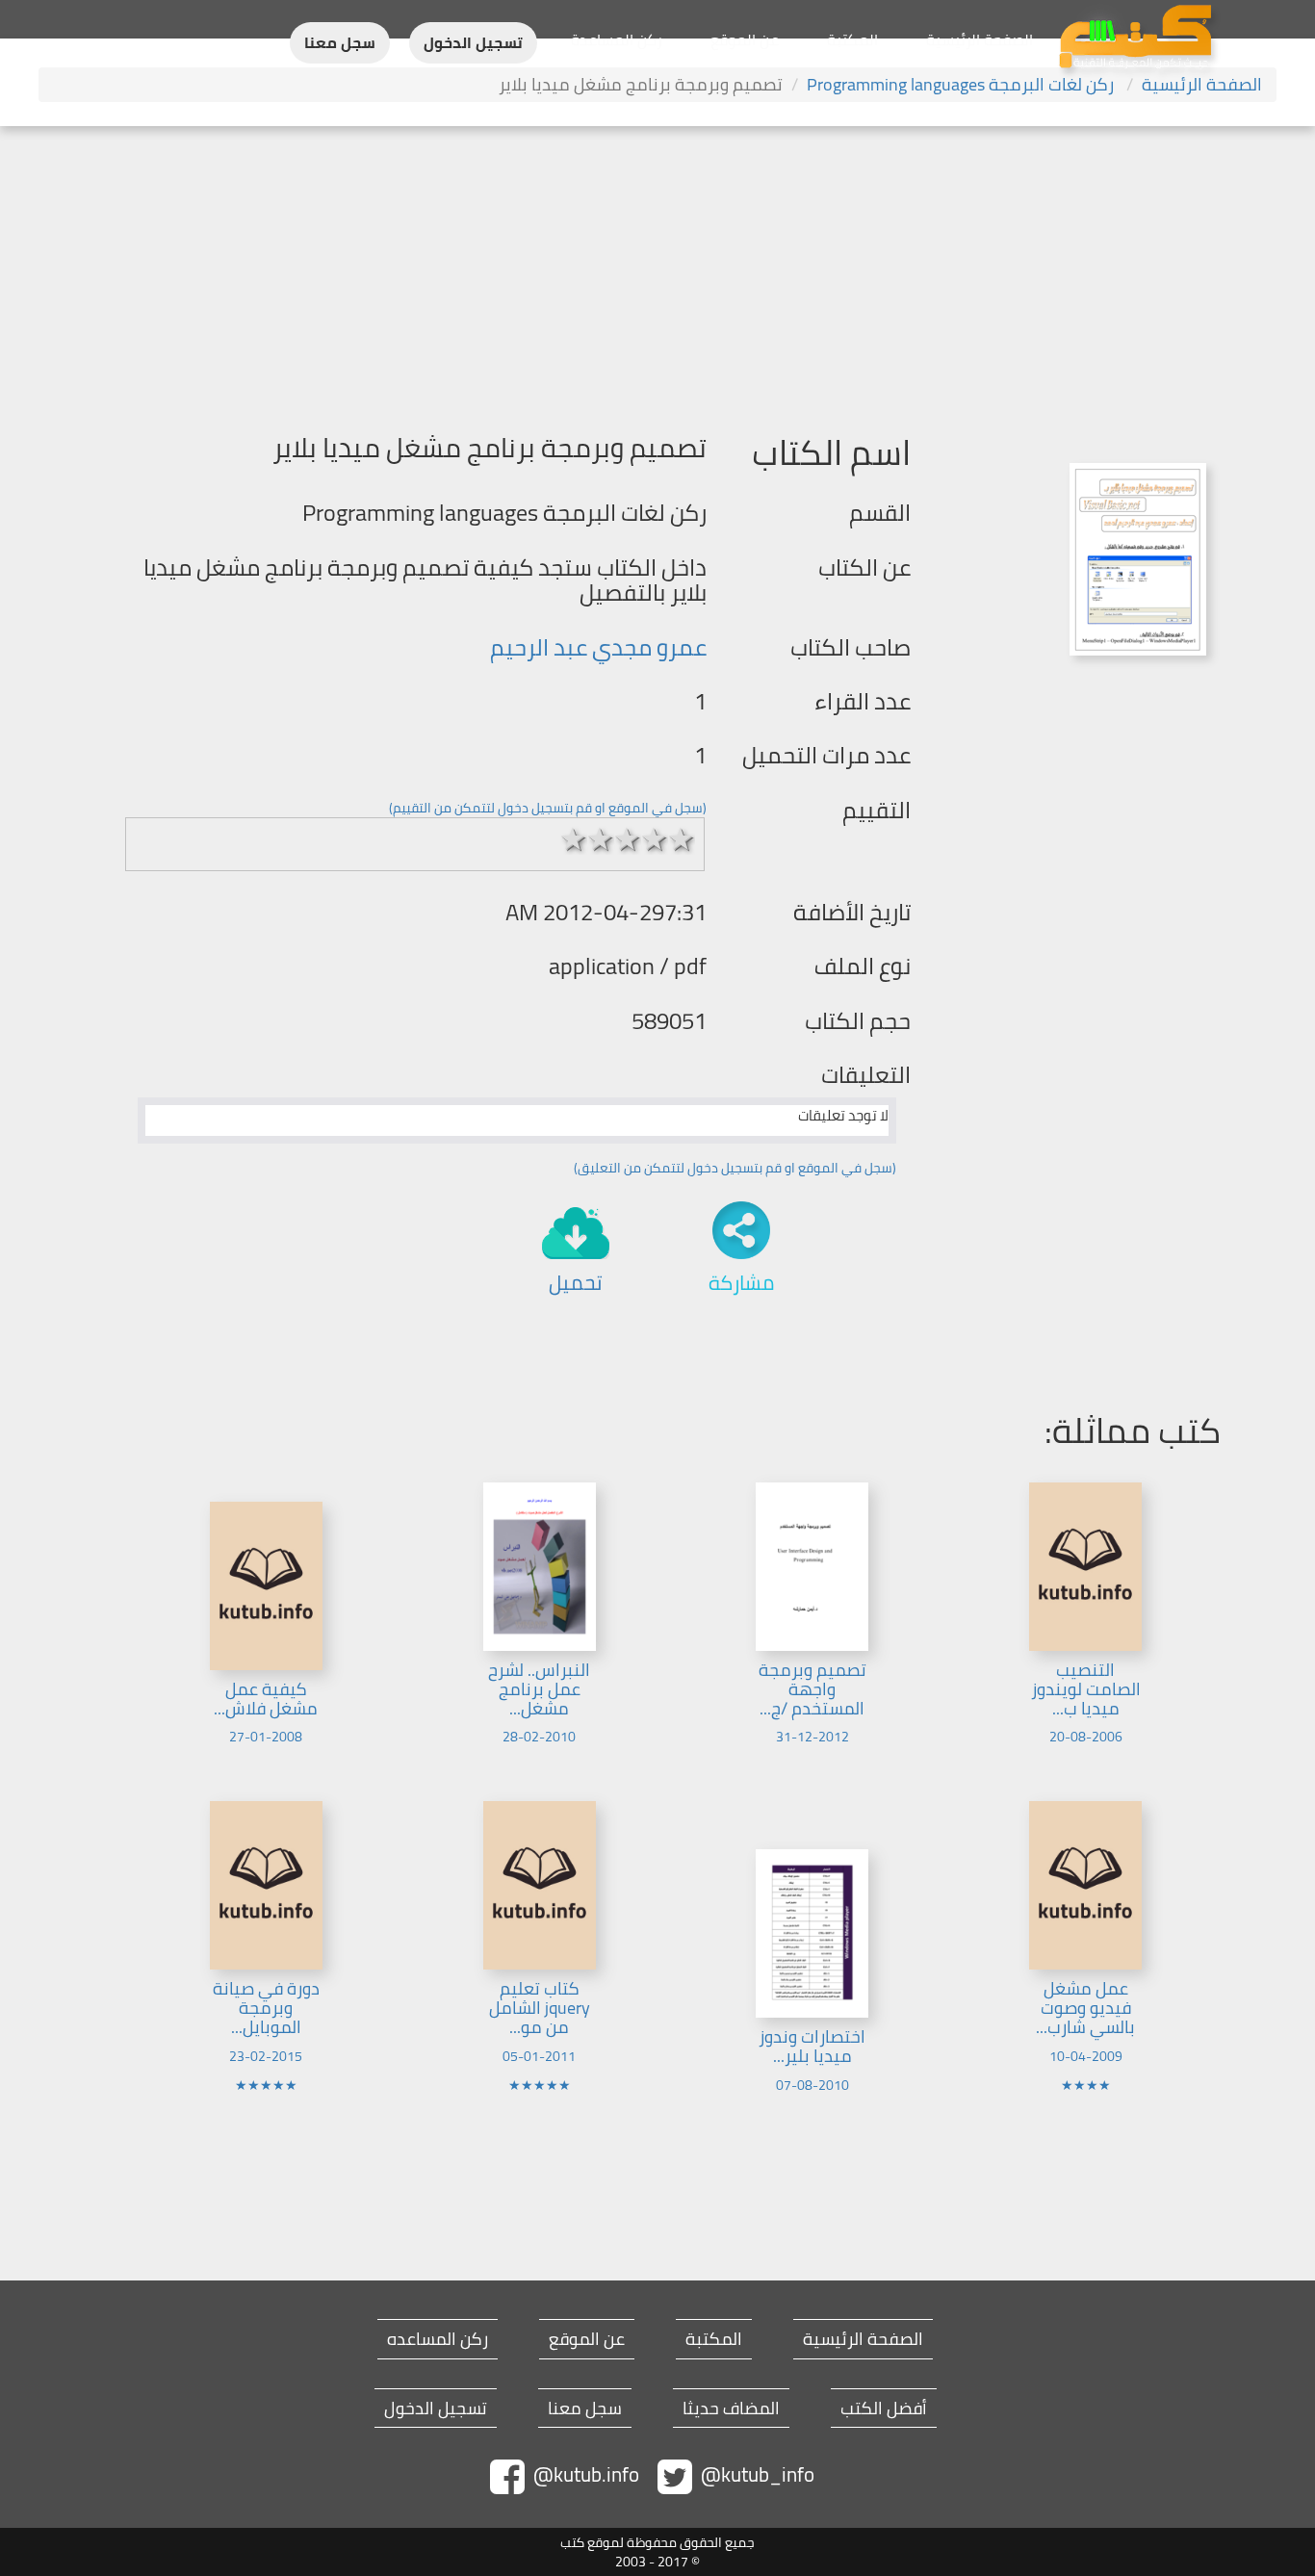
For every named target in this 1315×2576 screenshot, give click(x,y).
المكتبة (852, 39)
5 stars (682, 839)
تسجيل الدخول (473, 43)
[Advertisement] (657, 270)
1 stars (574, 839)
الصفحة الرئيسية (980, 39)
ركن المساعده (438, 2339)
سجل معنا (340, 43)
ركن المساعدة (617, 39)
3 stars (628, 839)
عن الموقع (745, 39)
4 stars (655, 839)
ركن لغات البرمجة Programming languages (962, 84)
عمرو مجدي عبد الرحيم (598, 647)
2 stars (601, 839)
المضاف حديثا (731, 2409)
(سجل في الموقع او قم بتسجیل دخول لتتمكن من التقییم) (548, 808)
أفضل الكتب (884, 2409)
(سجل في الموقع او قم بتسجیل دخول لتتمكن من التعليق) (735, 1168)
